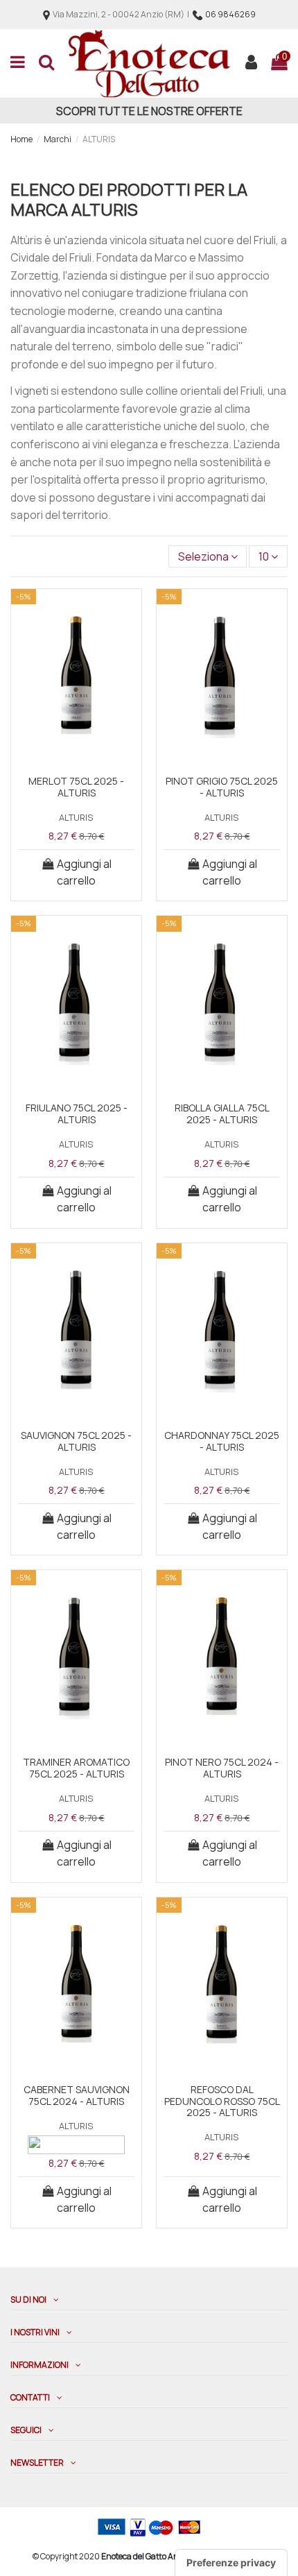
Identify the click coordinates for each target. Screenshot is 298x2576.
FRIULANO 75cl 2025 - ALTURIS (77, 1114)
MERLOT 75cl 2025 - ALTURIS (76, 787)
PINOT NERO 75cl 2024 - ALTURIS (222, 1768)
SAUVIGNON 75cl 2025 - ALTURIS (76, 1441)
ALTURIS (76, 817)
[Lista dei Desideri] (77, 752)
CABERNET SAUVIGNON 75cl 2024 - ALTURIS (77, 2095)
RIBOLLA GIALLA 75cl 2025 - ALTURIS (222, 1114)
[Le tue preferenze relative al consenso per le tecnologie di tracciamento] (231, 2563)
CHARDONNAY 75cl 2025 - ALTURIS (222, 1441)
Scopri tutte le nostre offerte (149, 111)
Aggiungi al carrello (84, 872)
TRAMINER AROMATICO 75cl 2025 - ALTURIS (76, 1768)
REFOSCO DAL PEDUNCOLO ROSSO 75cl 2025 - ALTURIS (222, 2101)
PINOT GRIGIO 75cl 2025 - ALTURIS (222, 787)
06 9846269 (230, 14)
